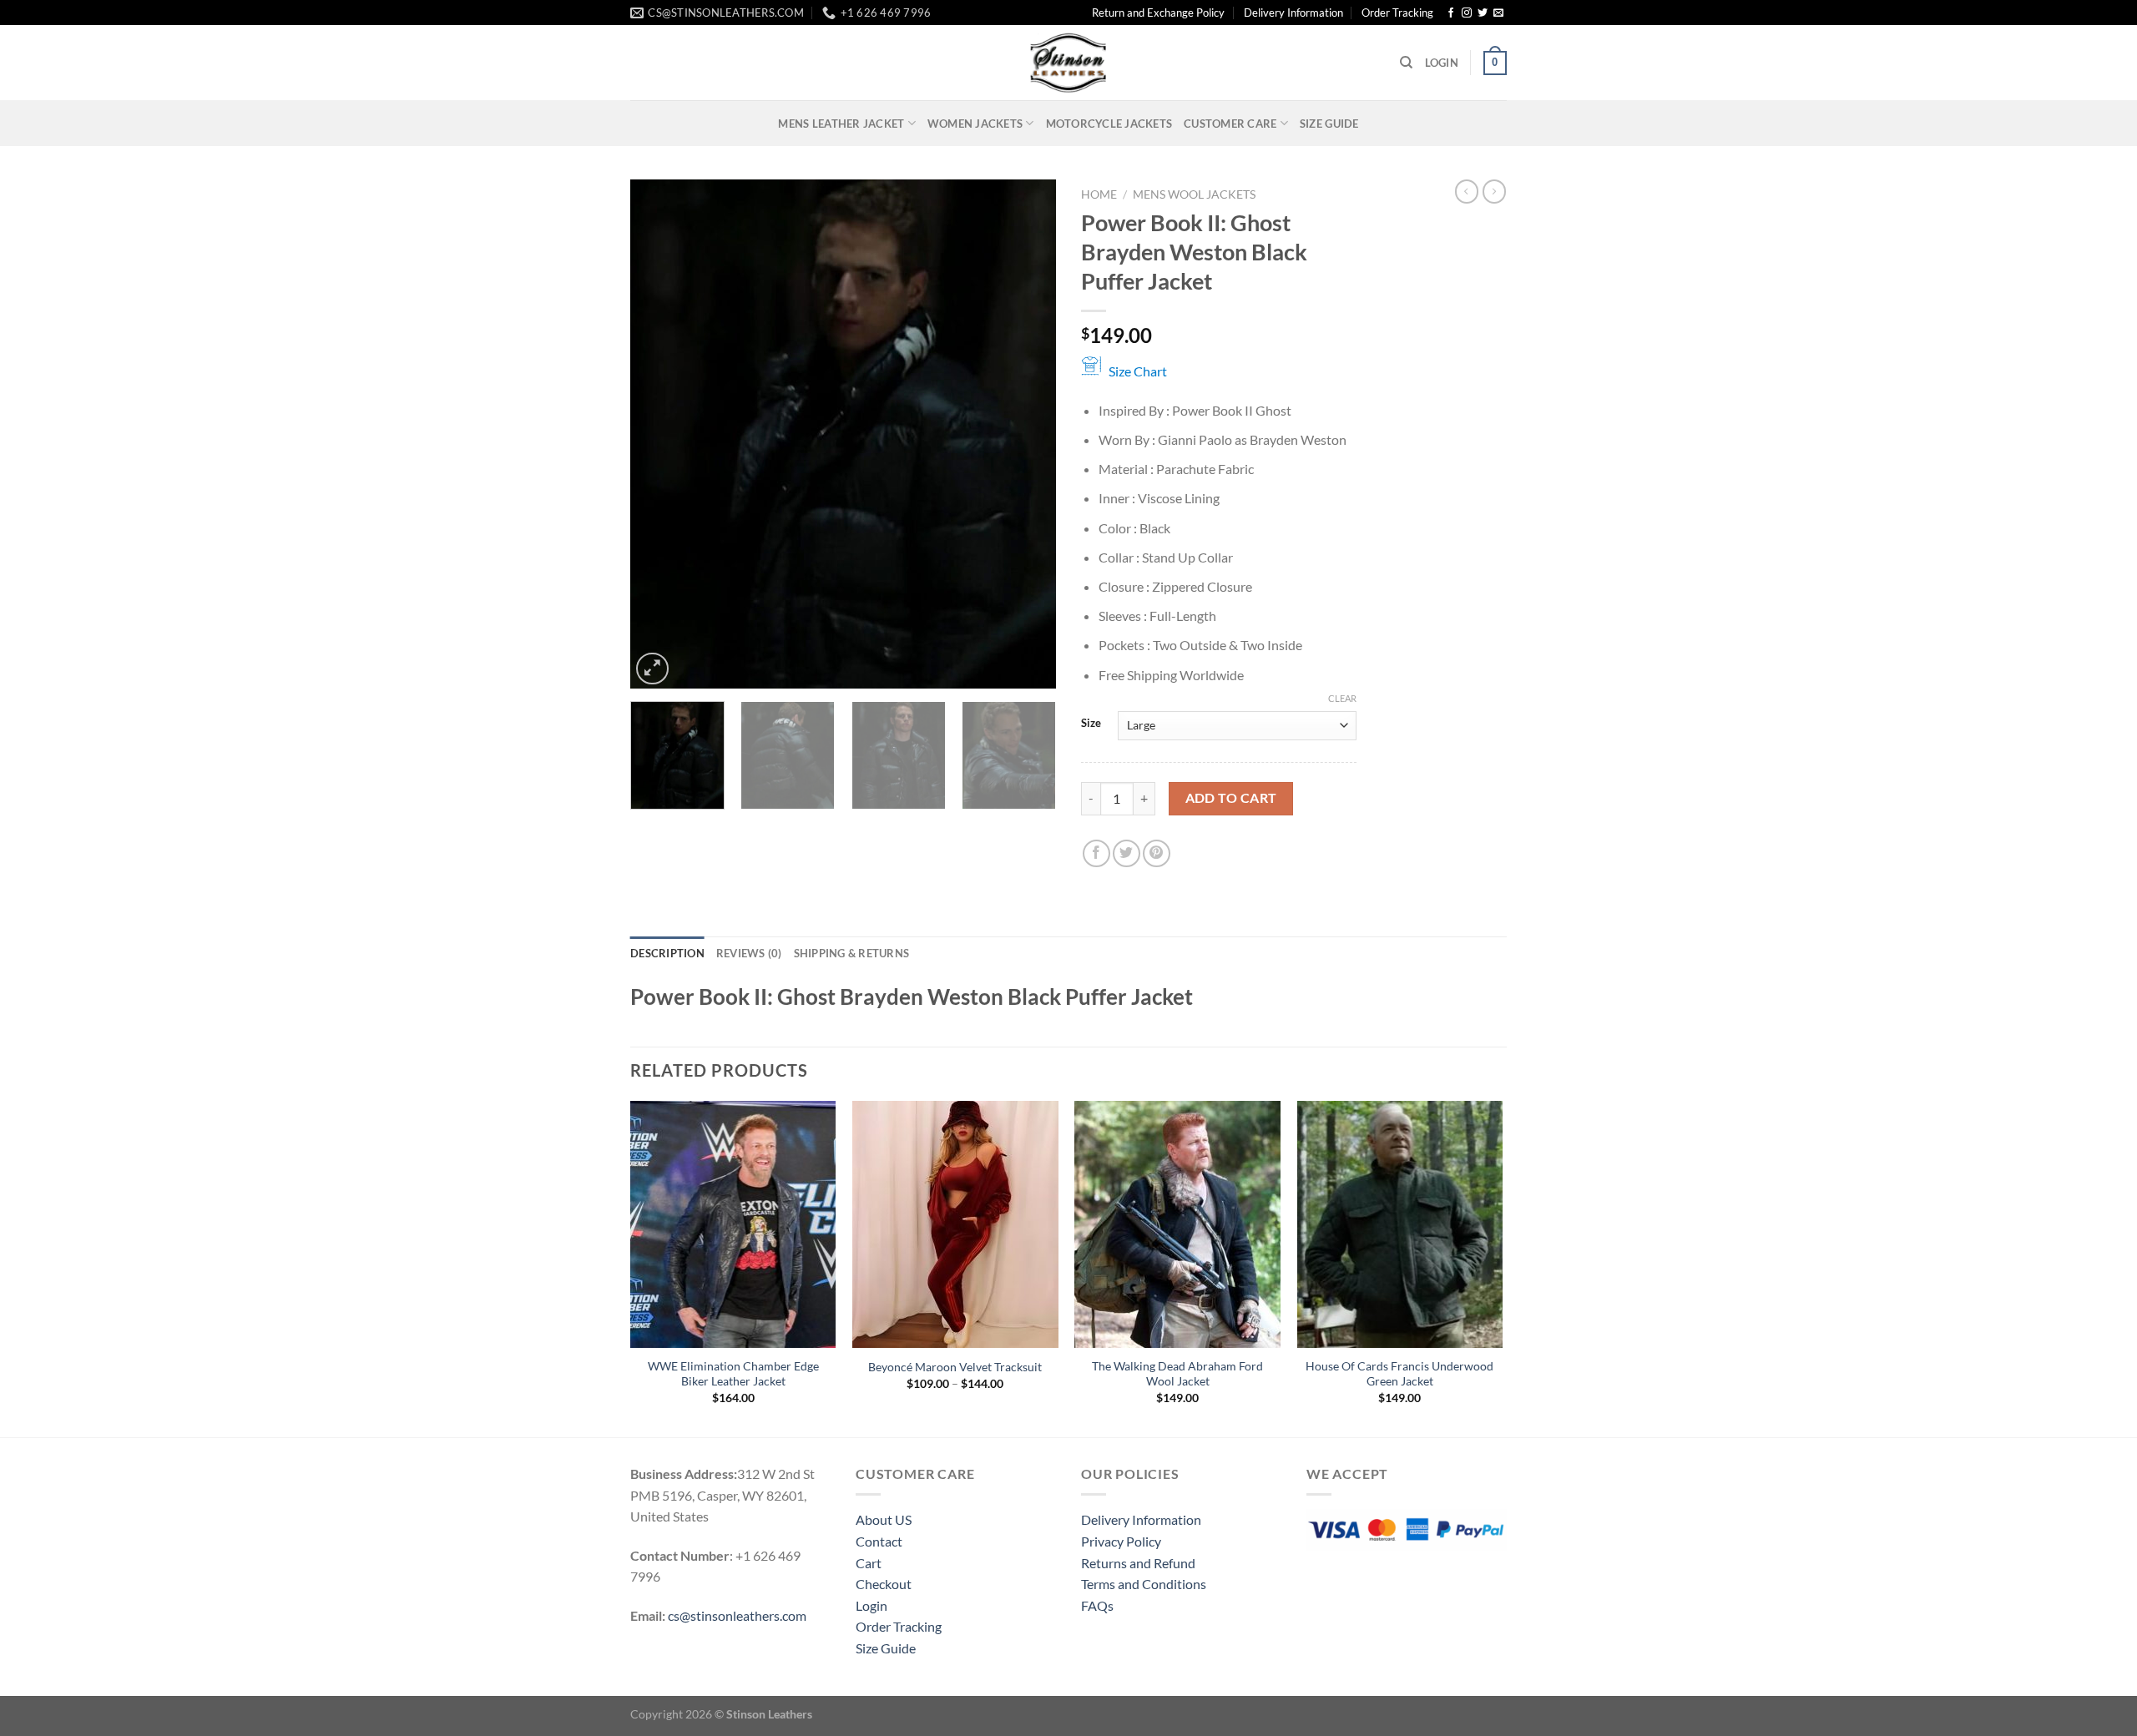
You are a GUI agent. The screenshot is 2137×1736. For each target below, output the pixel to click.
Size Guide (1329, 124)
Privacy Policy (1121, 1541)
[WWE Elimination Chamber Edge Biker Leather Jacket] (733, 1224)
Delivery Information (1293, 13)
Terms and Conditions (1144, 1584)
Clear (1342, 698)
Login (871, 1605)
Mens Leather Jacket (841, 124)
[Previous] (659, 434)
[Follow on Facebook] (1451, 13)
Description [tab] (667, 953)
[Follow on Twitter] (1483, 13)
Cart (869, 1563)
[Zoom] (652, 669)
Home (1099, 194)
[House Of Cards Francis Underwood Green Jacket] (1400, 1224)
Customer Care (1230, 124)
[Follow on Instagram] (1467, 13)
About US (884, 1519)
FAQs (1097, 1605)
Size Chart (1138, 371)
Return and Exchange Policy (1158, 13)
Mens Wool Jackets (1194, 194)
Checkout (884, 1584)
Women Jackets (975, 124)
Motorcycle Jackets (1109, 124)
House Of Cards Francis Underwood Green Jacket (1399, 1374)
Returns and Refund (1138, 1563)
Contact (879, 1541)
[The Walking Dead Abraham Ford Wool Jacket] (1177, 1224)
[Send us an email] (1498, 13)
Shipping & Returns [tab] (852, 953)
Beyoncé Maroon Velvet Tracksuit (955, 1367)
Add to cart (1231, 798)
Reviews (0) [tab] (749, 953)
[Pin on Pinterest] (1157, 853)
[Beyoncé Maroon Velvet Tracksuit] (955, 1224)
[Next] (1027, 434)
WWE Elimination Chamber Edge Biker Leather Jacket (733, 1374)
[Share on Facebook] (1096, 853)
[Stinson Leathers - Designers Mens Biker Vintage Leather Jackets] (1068, 63)
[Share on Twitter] (1127, 853)
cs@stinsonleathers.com (737, 1615)
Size (1091, 724)
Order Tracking (1397, 13)
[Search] (1406, 63)
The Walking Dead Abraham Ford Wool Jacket (1177, 1374)
